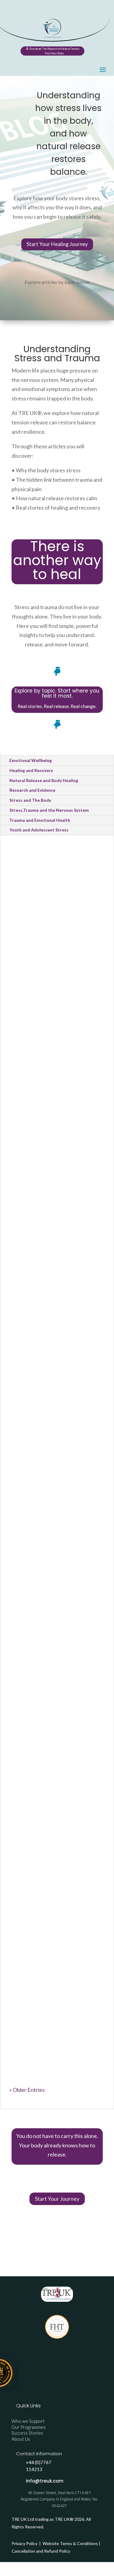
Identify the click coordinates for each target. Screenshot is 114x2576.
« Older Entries (27, 2090)
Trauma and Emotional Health (40, 820)
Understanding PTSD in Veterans (52, 2024)
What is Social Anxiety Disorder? (50, 1188)
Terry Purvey (38, 930)
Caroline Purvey (41, 1066)
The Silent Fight (40, 1615)
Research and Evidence (32, 790)
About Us (21, 2439)
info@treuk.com (45, 2481)
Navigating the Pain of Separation (52, 1053)
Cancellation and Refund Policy (41, 2551)
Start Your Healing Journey (57, 244)
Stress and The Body (30, 800)
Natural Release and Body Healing (44, 780)
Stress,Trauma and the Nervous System (49, 810)
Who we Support (28, 2421)
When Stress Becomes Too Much (55, 1504)
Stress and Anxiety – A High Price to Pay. (51, 1482)
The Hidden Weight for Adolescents (52, 1889)
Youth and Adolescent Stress (39, 830)
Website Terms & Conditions (70, 2543)
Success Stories (27, 2433)
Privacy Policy (25, 2543)
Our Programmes (29, 2427)
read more (26, 955)
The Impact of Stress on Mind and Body (54, 1338)
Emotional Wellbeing (31, 760)
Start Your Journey (57, 2199)
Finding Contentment (50, 920)
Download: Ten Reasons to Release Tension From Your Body (54, 51)
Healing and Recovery (31, 770)
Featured (27, 1633)
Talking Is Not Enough (51, 1744)
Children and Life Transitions (50, 1074)
